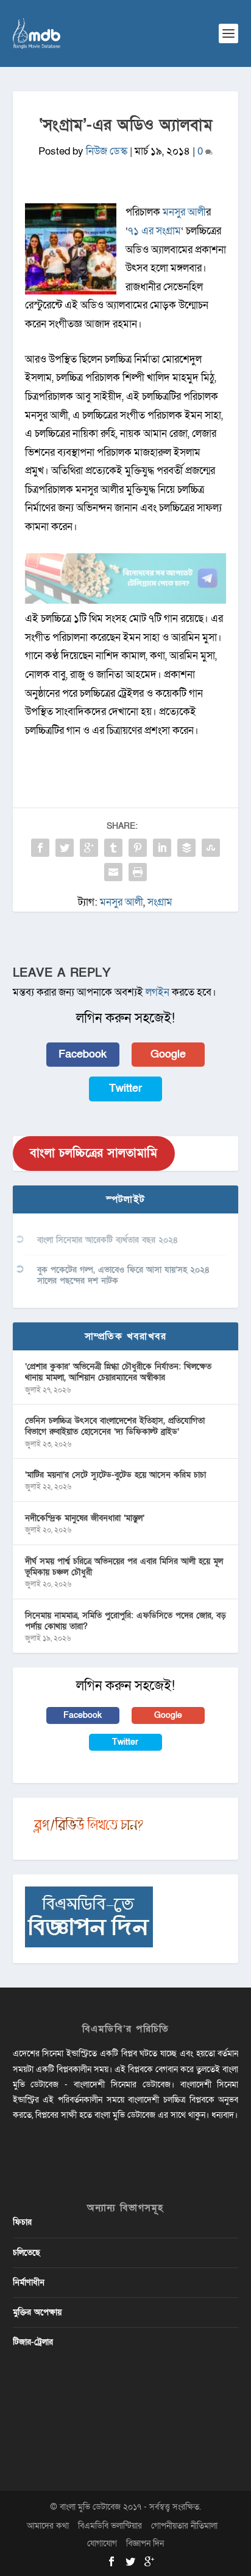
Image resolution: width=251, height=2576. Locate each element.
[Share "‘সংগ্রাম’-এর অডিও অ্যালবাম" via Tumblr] (113, 848)
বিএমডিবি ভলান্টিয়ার (110, 2526)
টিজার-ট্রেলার (33, 2342)
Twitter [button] (125, 1088)
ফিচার (22, 2222)
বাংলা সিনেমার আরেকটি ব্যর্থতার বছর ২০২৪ (108, 1240)
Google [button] (168, 1054)
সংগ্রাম (160, 902)
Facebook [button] (83, 1054)
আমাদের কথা (48, 2526)
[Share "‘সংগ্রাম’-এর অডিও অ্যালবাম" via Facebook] (40, 848)
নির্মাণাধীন (29, 2282)
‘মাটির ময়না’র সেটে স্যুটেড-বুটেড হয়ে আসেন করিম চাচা (115, 1475)
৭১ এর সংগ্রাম (154, 231)
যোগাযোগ (102, 2543)
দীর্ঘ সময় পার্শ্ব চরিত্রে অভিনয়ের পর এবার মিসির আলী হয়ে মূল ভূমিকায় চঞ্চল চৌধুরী (124, 1567)
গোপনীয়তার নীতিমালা (184, 2526)
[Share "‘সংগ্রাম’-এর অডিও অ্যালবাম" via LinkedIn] (162, 848)
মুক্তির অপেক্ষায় (37, 2312)
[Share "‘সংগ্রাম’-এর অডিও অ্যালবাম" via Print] (138, 872)
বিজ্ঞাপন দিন (145, 2543)
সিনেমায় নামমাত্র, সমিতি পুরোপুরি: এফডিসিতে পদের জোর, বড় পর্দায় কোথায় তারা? (125, 1621)
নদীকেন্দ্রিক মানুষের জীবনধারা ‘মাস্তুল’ (85, 1518)
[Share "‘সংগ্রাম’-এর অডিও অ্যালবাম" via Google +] (89, 848)
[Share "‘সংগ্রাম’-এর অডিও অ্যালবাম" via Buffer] (186, 848)
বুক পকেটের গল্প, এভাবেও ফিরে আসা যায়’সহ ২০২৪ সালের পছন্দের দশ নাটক (123, 1275)
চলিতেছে (27, 2253)
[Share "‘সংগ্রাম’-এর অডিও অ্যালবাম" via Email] (113, 872)
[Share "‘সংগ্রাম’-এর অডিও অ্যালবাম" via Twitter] (65, 848)
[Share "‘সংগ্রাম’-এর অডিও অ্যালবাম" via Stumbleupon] (211, 848)
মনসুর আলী (184, 212)
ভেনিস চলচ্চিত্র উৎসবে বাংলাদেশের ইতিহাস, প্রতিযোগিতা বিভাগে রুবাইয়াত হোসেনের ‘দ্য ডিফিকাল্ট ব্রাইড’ (115, 1426)
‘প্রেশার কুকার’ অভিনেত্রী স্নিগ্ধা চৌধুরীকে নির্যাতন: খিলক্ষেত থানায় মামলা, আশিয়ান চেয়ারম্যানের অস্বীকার (118, 1372)
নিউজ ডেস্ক (107, 151)
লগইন (157, 992)
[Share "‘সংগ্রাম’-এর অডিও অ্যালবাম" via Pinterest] (138, 848)
